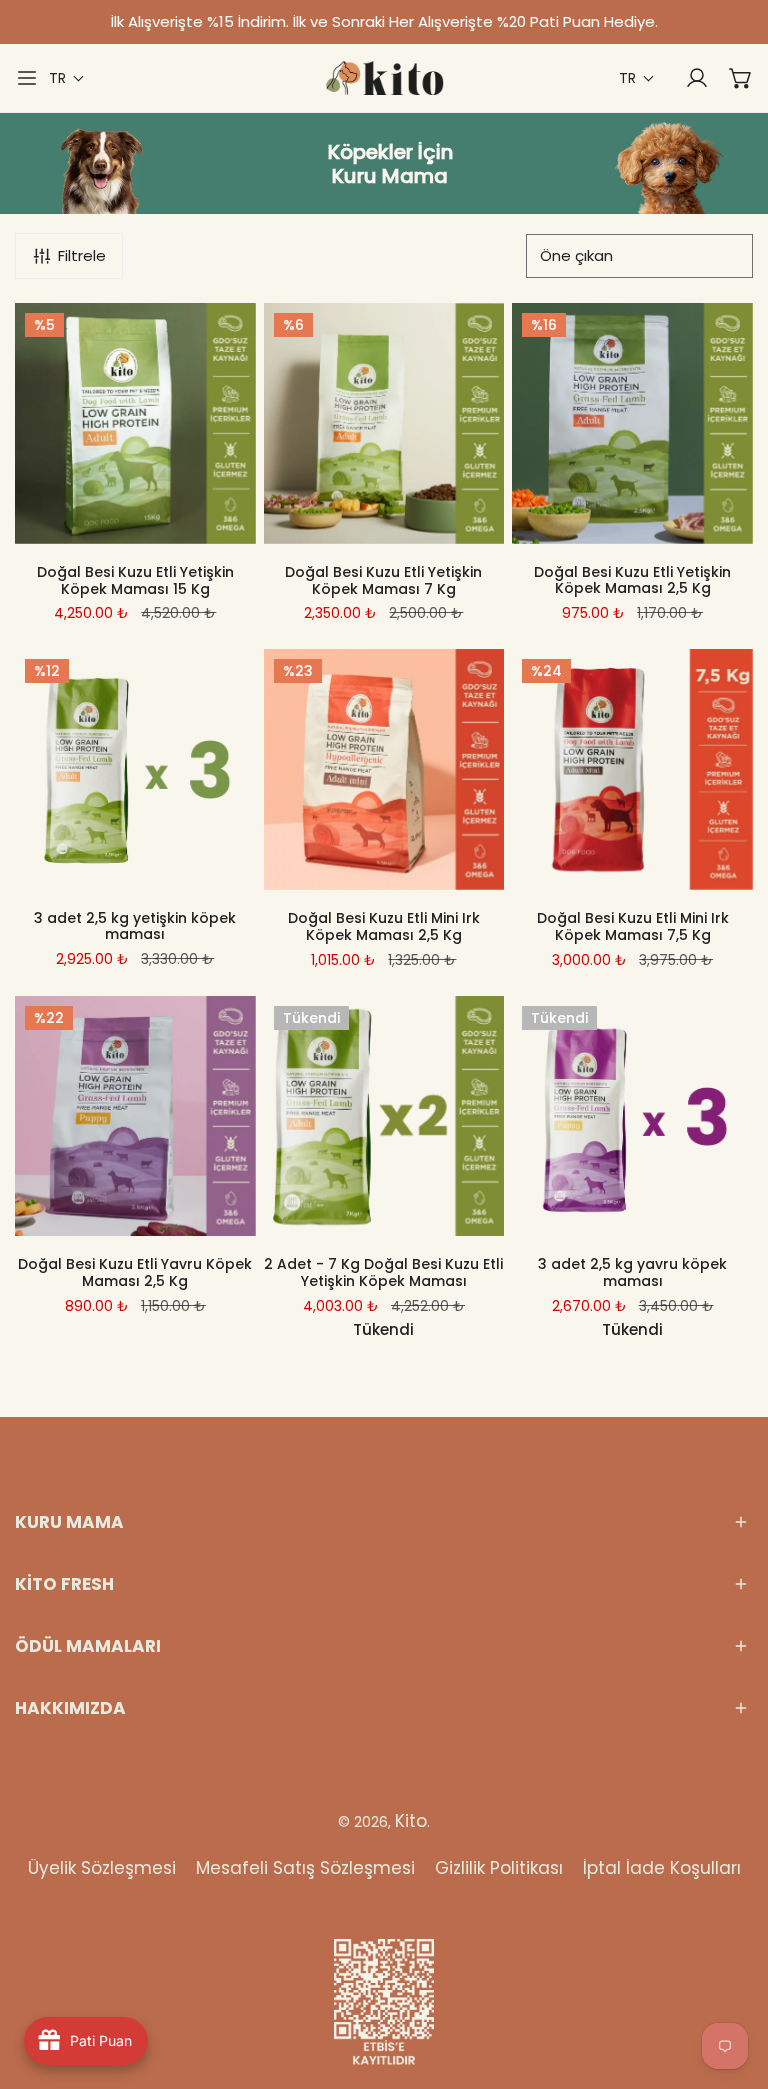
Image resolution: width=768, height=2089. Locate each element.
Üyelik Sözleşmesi (102, 1868)
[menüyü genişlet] (27, 78)
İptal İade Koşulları (662, 1868)
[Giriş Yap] (687, 78)
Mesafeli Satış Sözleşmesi (305, 1868)
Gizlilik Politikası (499, 1868)
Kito (411, 1821)
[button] (67, 78)
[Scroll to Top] (732, 1983)
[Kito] (384, 78)
